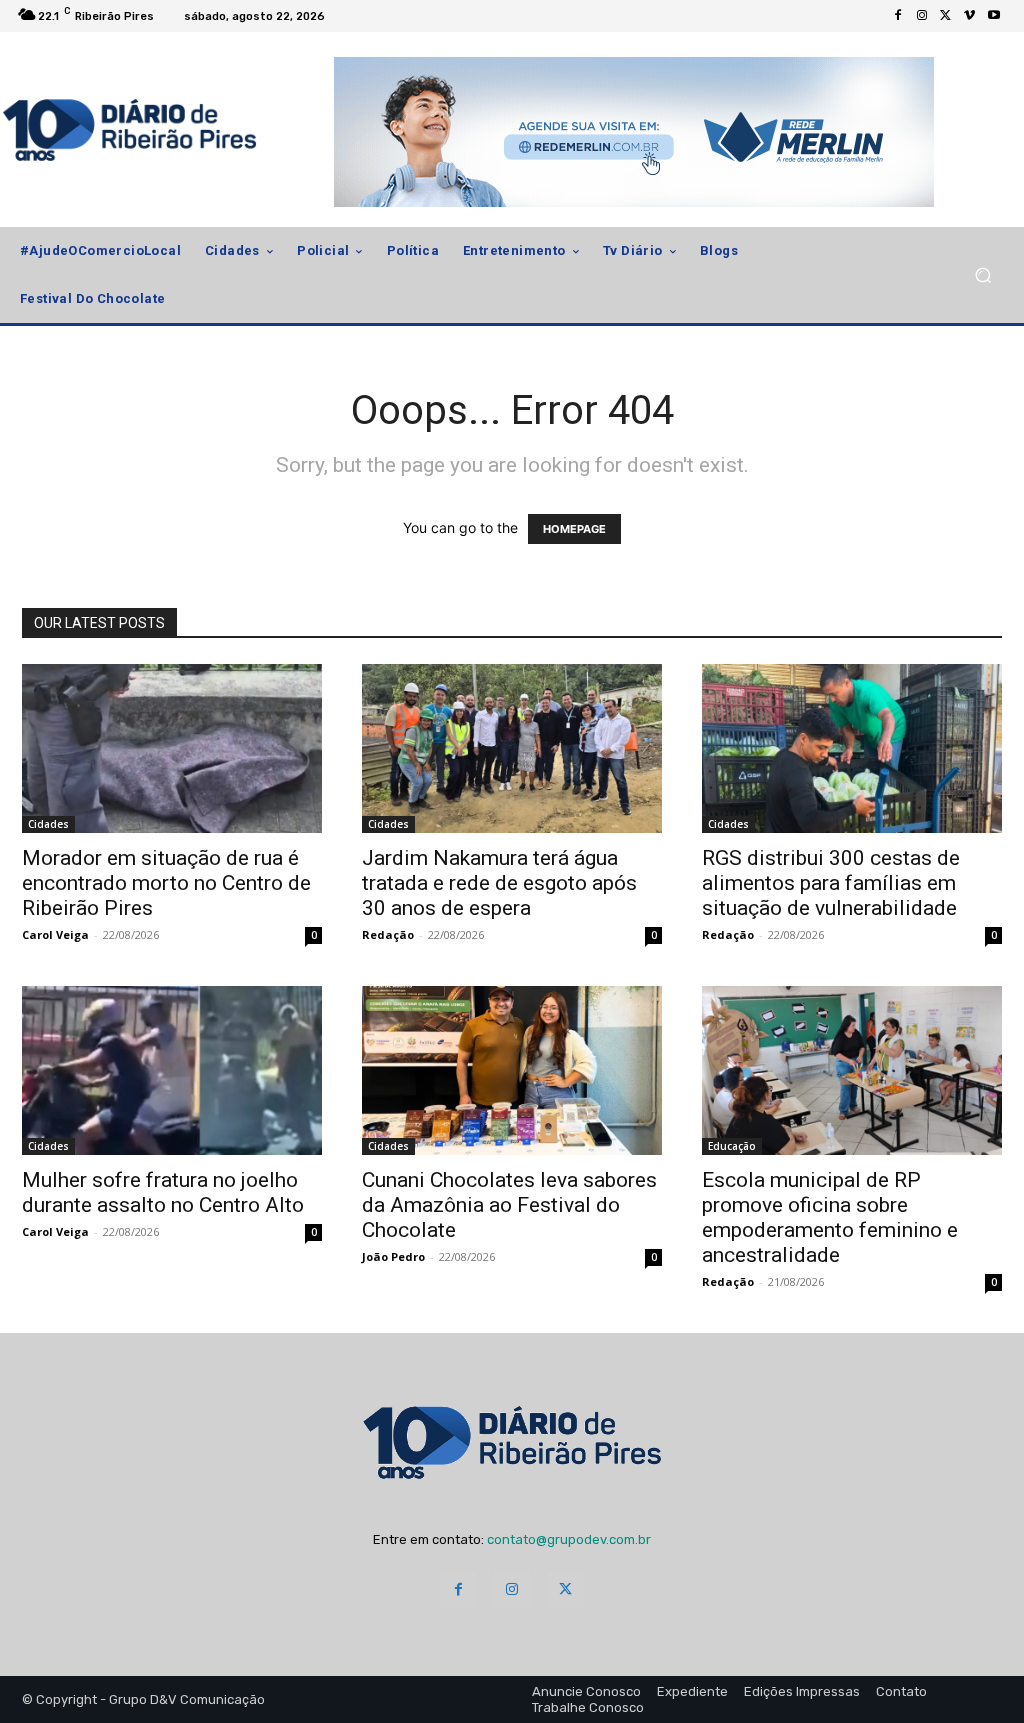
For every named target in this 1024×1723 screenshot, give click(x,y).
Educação (732, 1146)
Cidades (48, 824)
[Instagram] (922, 16)
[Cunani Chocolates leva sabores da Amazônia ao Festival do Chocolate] (512, 1070)
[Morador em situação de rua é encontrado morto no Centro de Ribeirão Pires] (172, 748)
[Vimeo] (970, 16)
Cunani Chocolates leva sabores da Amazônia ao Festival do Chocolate (509, 1205)
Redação (388, 934)
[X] (946, 16)
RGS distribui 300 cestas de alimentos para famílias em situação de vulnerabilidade (831, 883)
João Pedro (393, 1256)
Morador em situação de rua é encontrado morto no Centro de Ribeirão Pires (166, 883)
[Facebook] (898, 16)
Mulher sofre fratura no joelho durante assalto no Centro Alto (163, 1192)
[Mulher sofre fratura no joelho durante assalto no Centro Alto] (172, 1070)
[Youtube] (994, 16)
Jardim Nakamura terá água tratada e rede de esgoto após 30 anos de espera (499, 883)
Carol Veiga (55, 934)
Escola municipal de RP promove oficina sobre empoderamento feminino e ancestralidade (830, 1217)
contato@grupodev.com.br (569, 1539)
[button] (982, 275)
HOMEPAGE (574, 529)
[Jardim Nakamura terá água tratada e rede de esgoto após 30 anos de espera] (512, 748)
